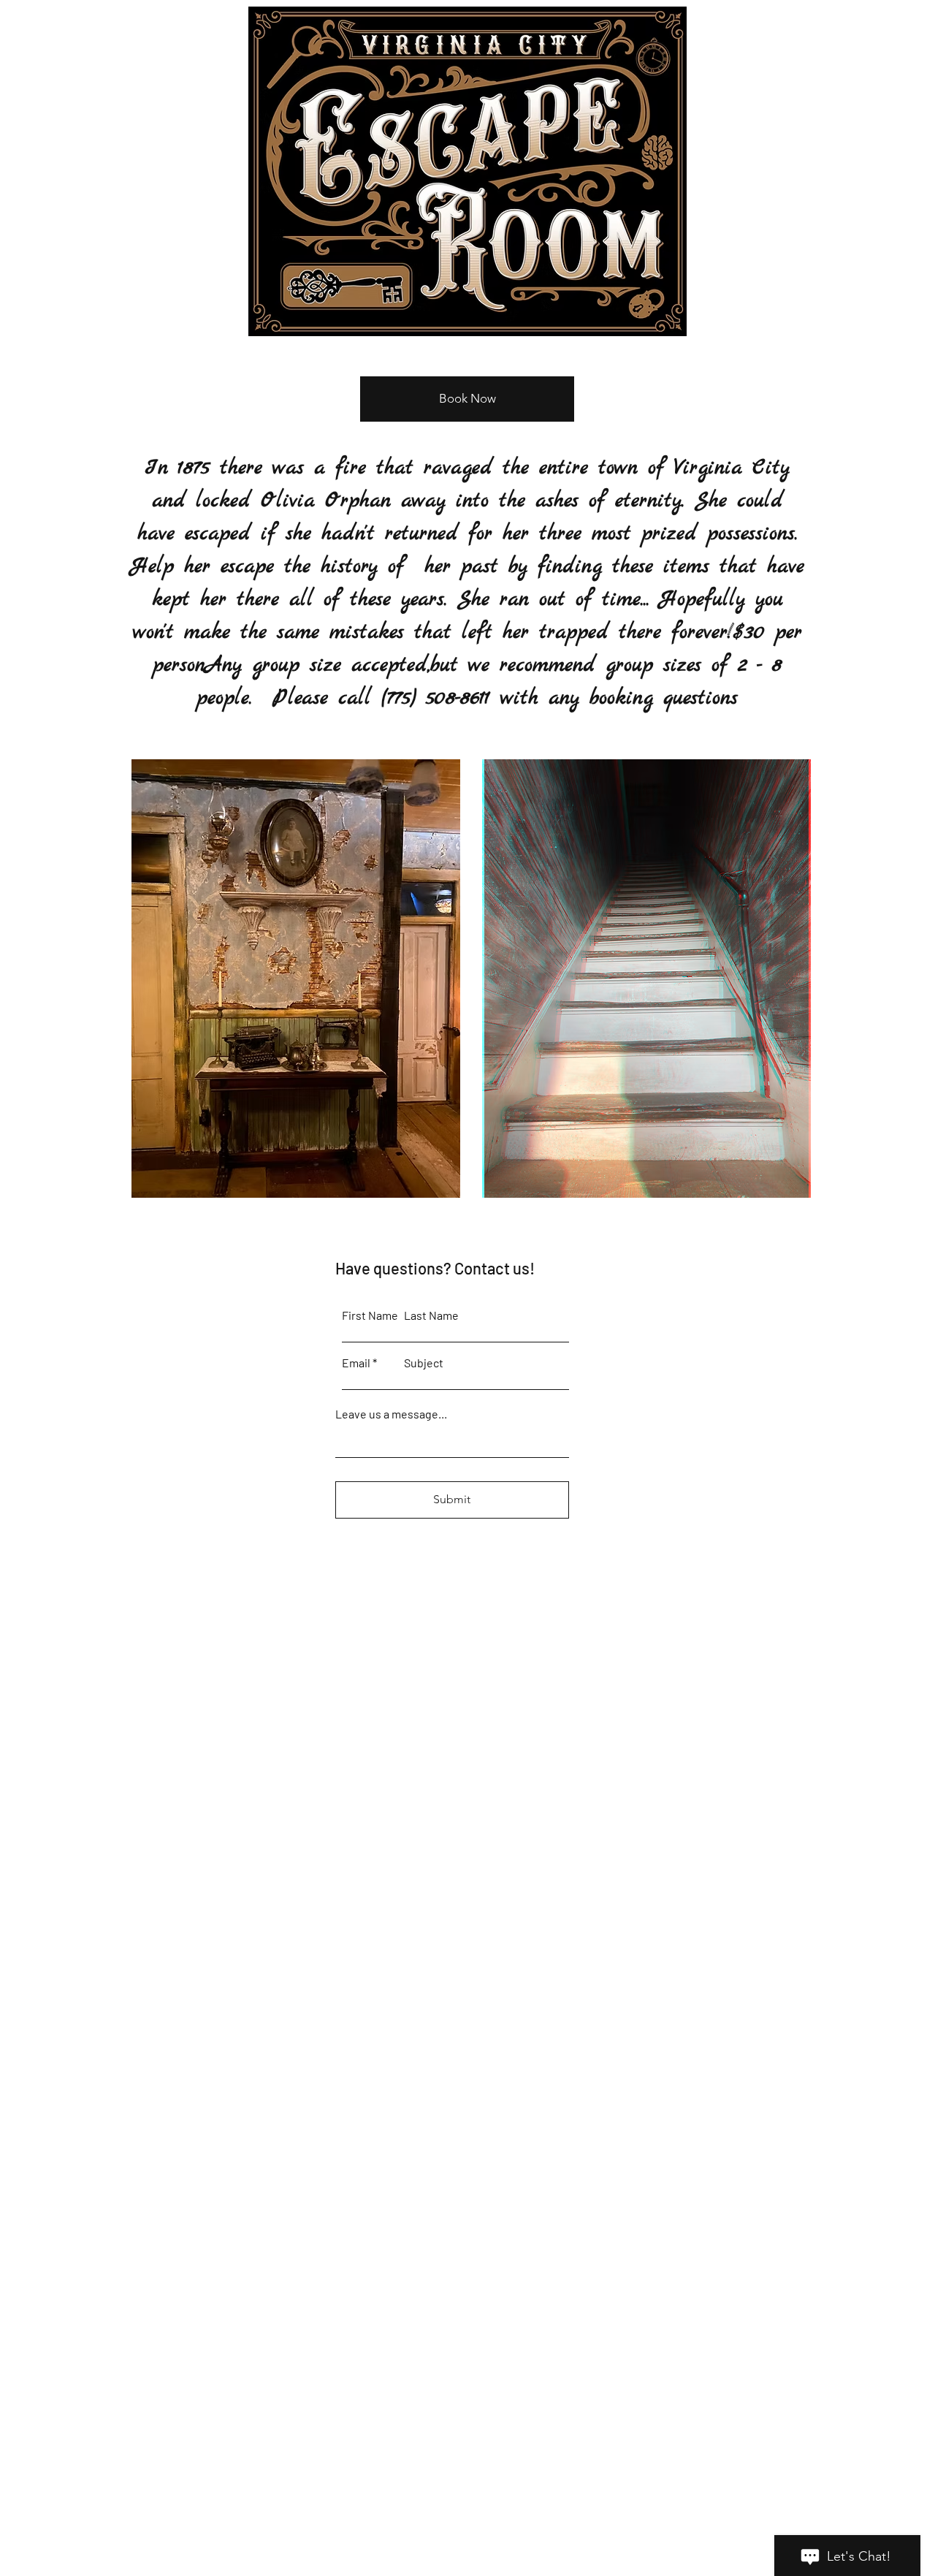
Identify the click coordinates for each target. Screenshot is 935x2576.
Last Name (431, 1315)
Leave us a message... (391, 1414)
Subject (424, 1363)
